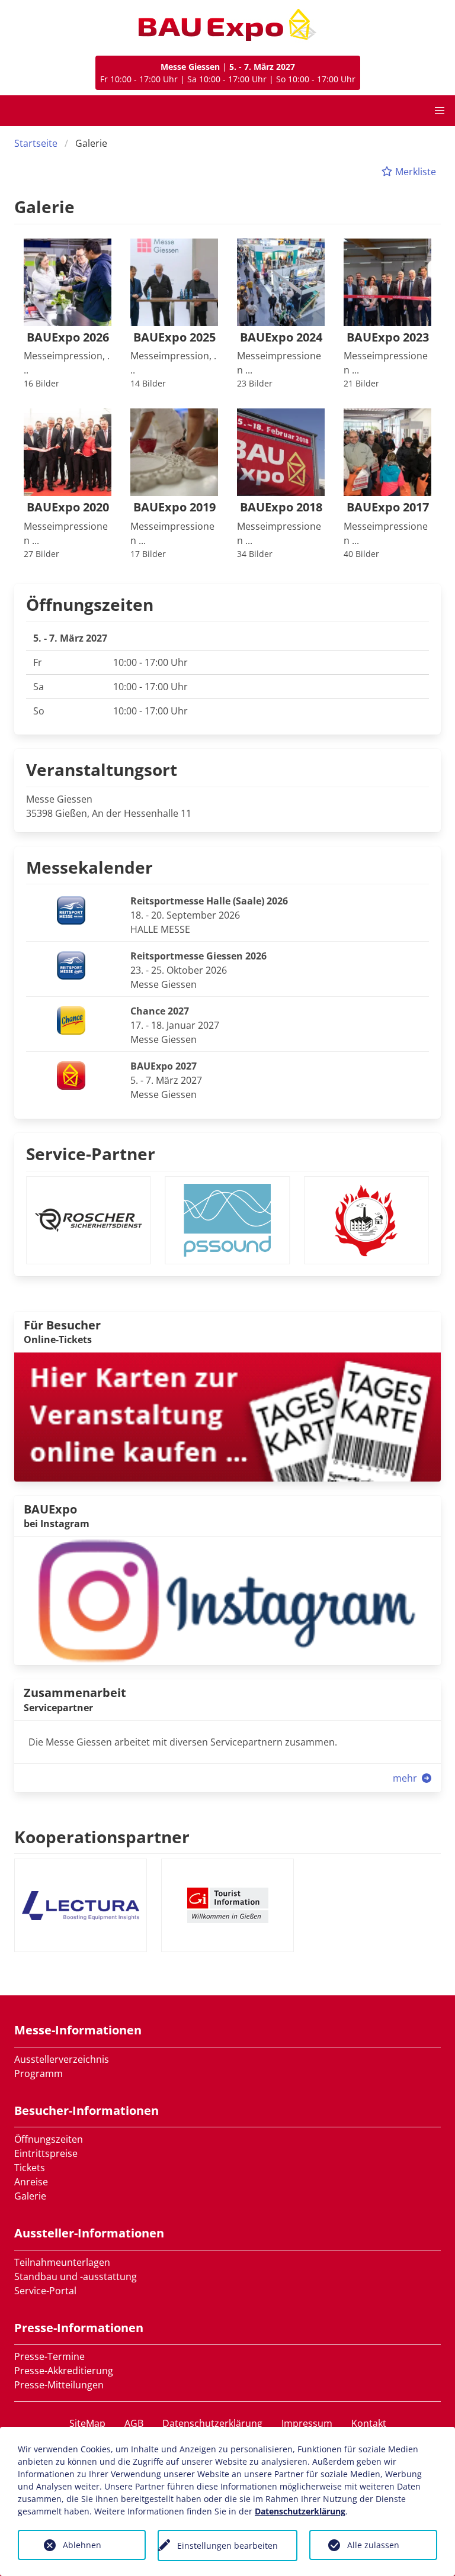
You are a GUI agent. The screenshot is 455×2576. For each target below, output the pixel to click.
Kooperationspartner (102, 1837)
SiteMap (87, 2423)
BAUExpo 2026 (68, 338)
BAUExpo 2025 (174, 338)
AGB (134, 2423)
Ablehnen (82, 2545)
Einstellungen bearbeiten (227, 2546)
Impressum (307, 2423)
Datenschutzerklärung (212, 2423)
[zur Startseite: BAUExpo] (227, 25)
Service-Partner (91, 1154)
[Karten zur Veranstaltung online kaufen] (227, 1416)
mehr (406, 1778)
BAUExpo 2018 (281, 508)
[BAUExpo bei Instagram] (227, 1600)
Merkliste (414, 172)
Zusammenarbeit (75, 1693)
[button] (440, 111)
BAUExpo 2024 (281, 338)
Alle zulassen (373, 2545)
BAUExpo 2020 (68, 508)
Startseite (36, 143)
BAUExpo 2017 (388, 508)
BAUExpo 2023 (388, 338)
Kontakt (369, 2423)
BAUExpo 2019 (174, 508)
